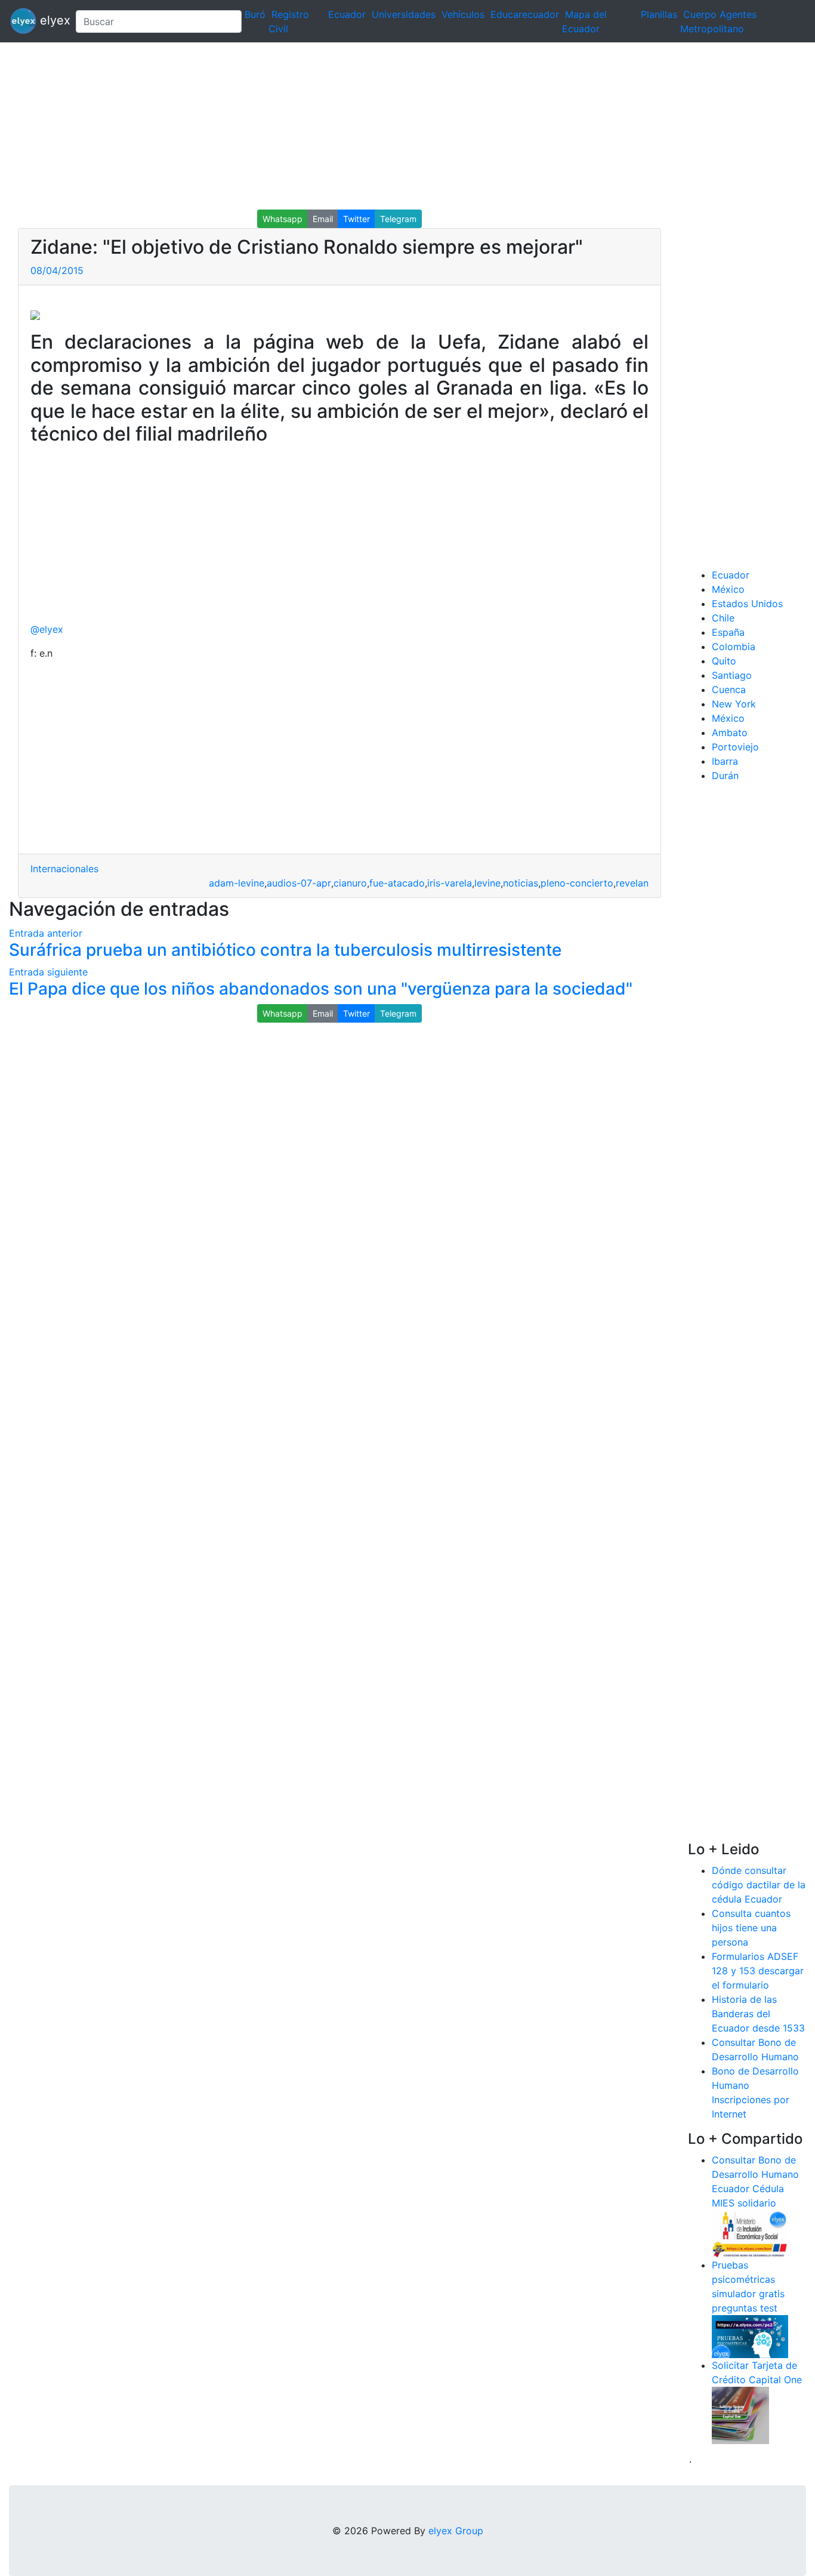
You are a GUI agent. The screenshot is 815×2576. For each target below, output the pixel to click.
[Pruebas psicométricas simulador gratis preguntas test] (750, 2335)
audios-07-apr (299, 883)
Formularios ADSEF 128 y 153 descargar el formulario (758, 1971)
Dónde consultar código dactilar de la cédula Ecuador (759, 1885)
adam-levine (237, 883)
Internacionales (64, 869)
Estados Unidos (747, 604)
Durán (725, 775)
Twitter (356, 219)
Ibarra (725, 761)
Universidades (404, 14)
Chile (723, 618)
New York (734, 704)
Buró (255, 14)
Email (323, 219)
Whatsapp (283, 219)
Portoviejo (735, 747)
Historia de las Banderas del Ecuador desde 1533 (758, 2014)
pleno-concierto (577, 883)
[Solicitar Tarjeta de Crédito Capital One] (740, 2414)
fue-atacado (397, 883)
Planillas (659, 14)
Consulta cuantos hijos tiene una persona (751, 1928)
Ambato (730, 733)
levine (487, 883)
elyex (51, 20)
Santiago (732, 675)
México (728, 589)
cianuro (350, 883)
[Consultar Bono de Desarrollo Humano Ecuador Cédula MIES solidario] (750, 2233)
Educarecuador (525, 14)
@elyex (47, 629)
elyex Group (456, 2531)
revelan (632, 883)
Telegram (398, 219)
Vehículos (463, 14)
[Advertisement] (358, 126)
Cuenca (729, 690)
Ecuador (347, 14)
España (728, 632)
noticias (521, 883)
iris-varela (450, 883)
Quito (724, 661)
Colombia (734, 647)
